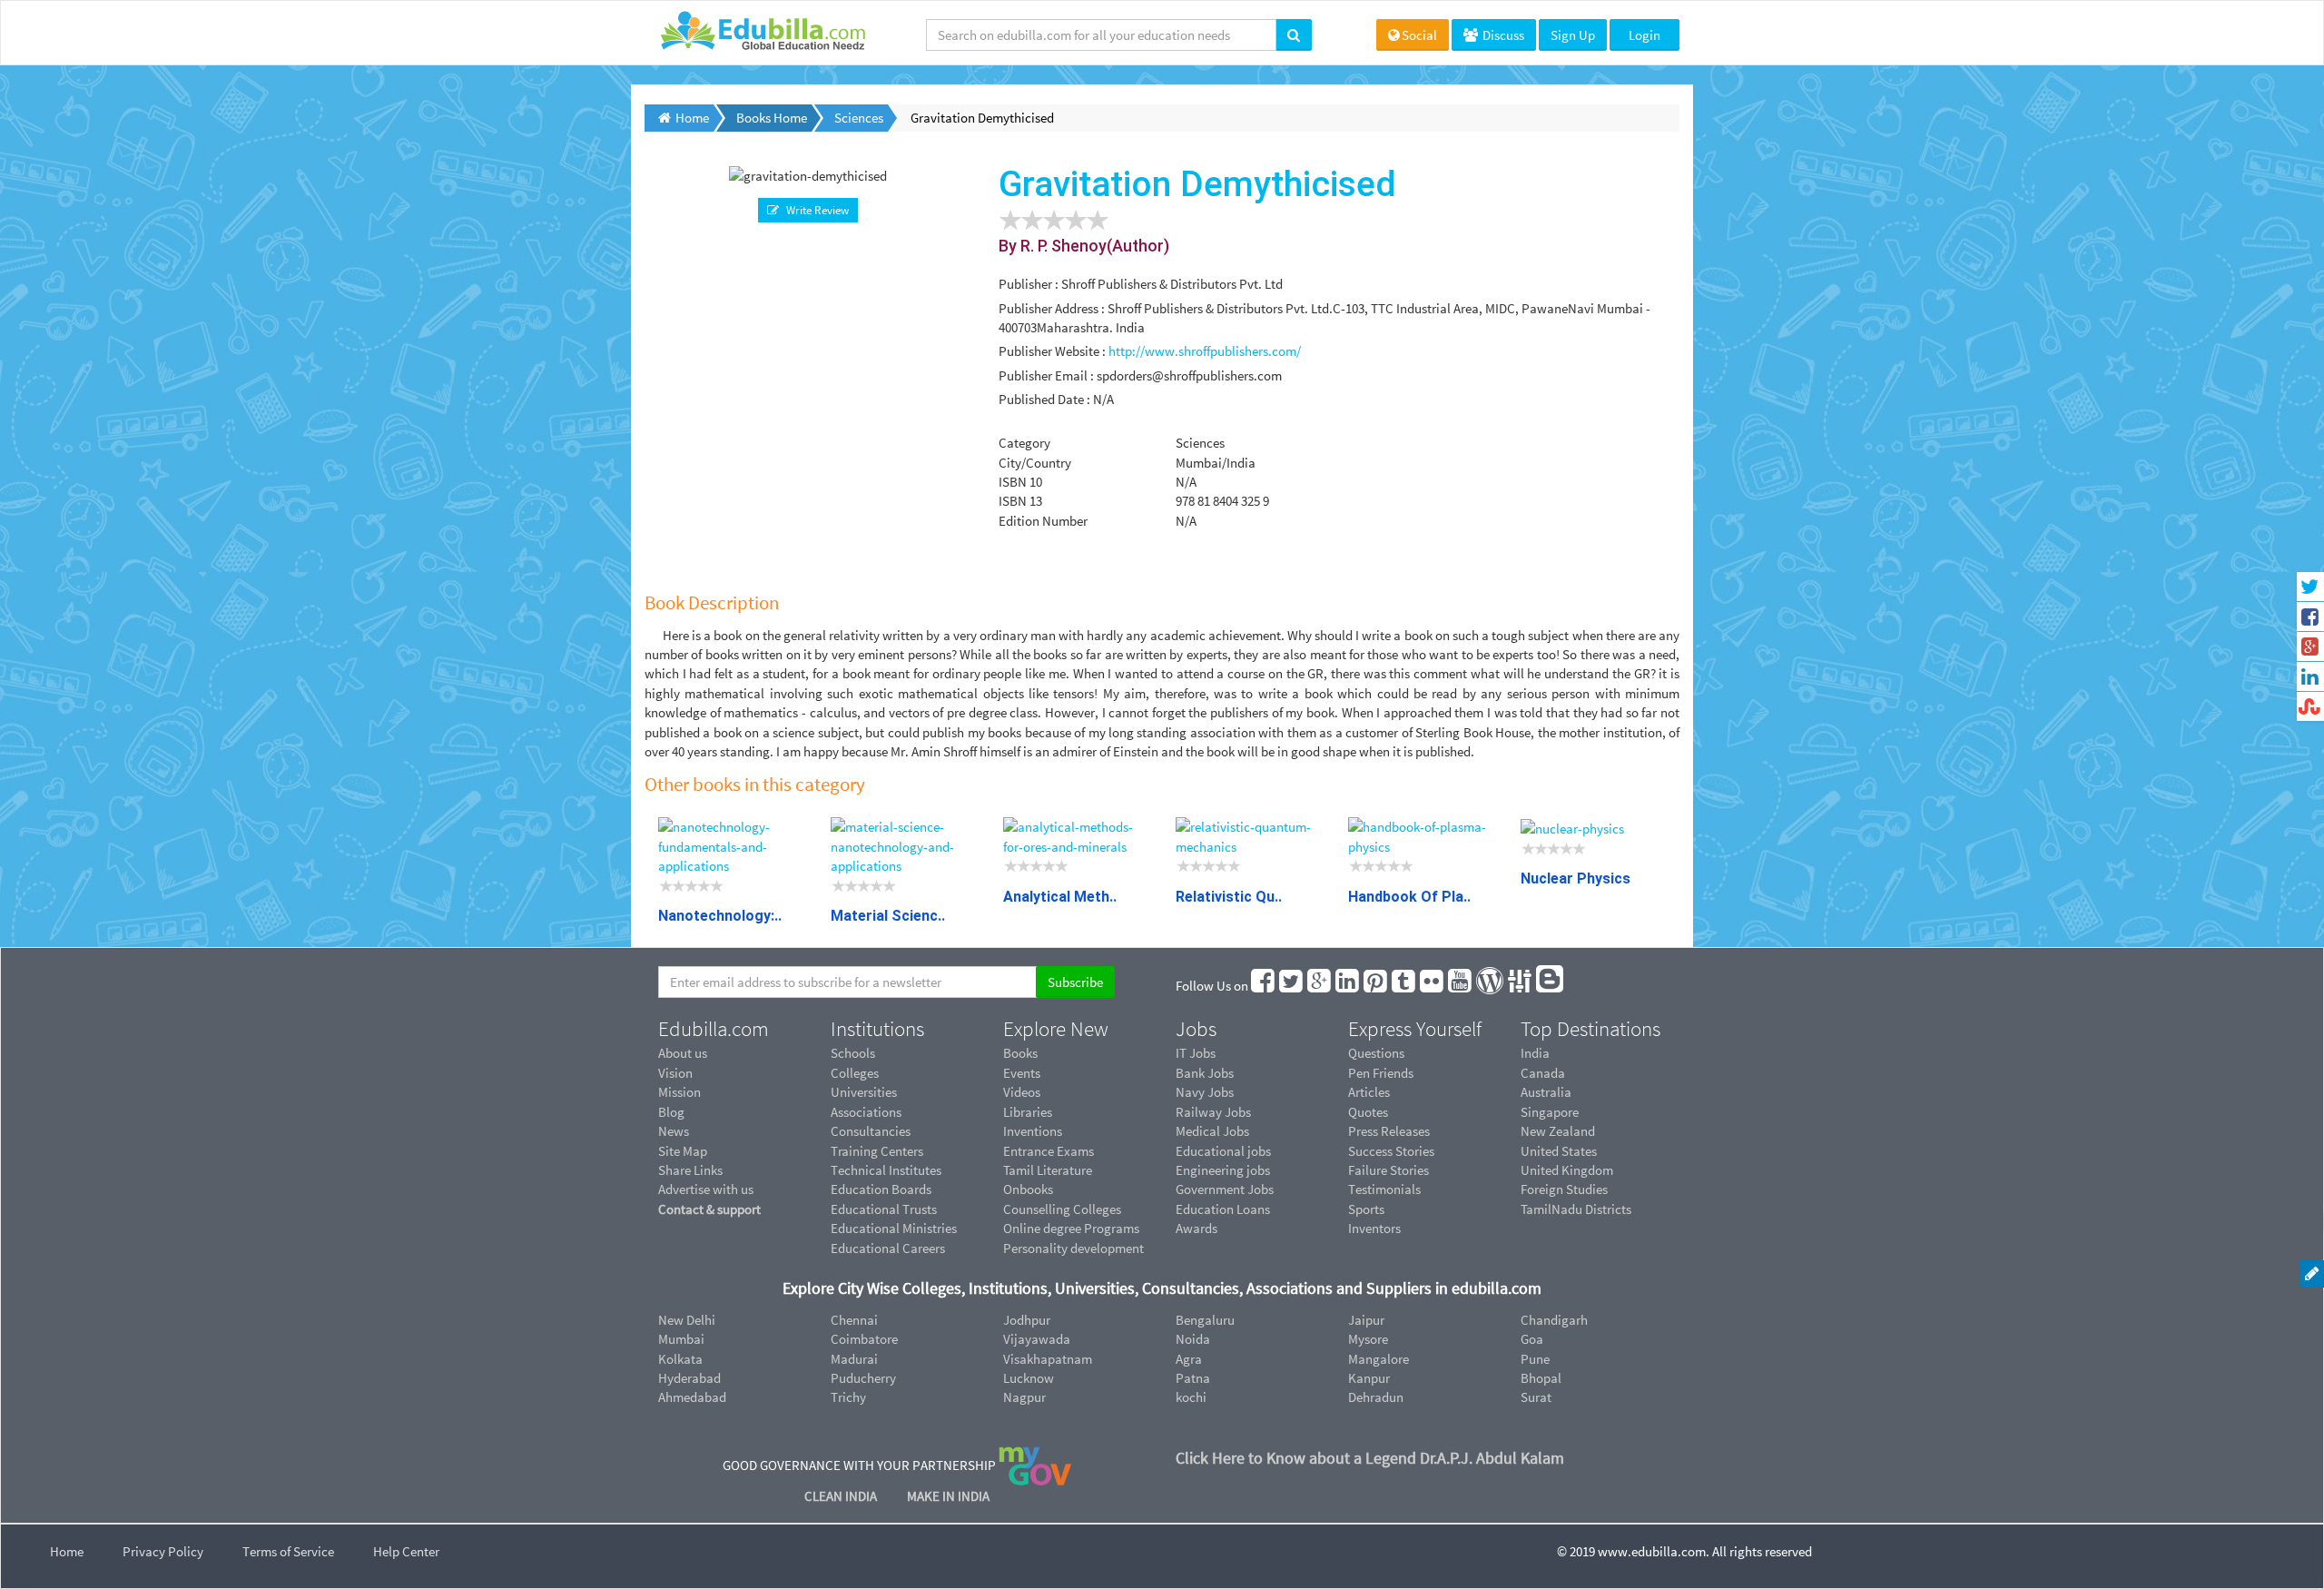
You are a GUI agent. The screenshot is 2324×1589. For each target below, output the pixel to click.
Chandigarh (1554, 1320)
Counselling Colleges (1062, 1209)
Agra (1189, 1359)
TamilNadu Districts (1576, 1209)
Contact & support (709, 1209)
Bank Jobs (1205, 1073)
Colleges (855, 1073)
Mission (679, 1092)
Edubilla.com (714, 1029)
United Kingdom (1567, 1170)
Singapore (1550, 1112)
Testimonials (1384, 1189)
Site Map (683, 1151)
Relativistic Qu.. (1229, 897)
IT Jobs (1196, 1053)
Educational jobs (1223, 1151)
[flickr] (1433, 986)
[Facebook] (1264, 986)
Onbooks (1028, 1189)
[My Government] (1035, 1464)
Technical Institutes (886, 1170)
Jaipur (1366, 1320)
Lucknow (1029, 1378)
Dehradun (1376, 1397)
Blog (671, 1112)
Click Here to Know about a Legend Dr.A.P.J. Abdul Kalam (1370, 1458)
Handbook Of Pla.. (1409, 897)
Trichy (848, 1397)
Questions (1376, 1053)
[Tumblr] (1404, 986)
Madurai (854, 1359)
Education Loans (1223, 1209)
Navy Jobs (1205, 1092)
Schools (853, 1053)
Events (1022, 1073)
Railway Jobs (1213, 1112)
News (674, 1131)
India (1535, 1053)
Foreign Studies (1564, 1189)
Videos (1022, 1092)
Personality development (1073, 1248)
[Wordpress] (1491, 986)
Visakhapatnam (1048, 1359)
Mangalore (1379, 1359)
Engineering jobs (1223, 1170)
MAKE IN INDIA (948, 1496)
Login (1645, 35)
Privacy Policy (163, 1551)
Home (67, 1551)
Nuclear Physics (1576, 878)
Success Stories (1391, 1151)
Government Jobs (1225, 1189)
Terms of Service (288, 1551)
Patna (1193, 1378)
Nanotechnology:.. (720, 916)
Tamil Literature (1048, 1170)
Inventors (1374, 1228)
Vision (675, 1073)
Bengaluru (1205, 1320)
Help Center (406, 1551)
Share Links (690, 1170)
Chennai (854, 1320)
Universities (864, 1092)
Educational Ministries (894, 1228)
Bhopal (1541, 1378)
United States (1559, 1151)
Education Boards (881, 1189)
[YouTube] (1461, 986)
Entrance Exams (1049, 1151)
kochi (1191, 1397)
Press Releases (1389, 1131)
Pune (1535, 1359)
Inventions (1033, 1131)
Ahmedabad (692, 1397)
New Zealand (1558, 1131)
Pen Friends (1381, 1073)
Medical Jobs (1212, 1131)
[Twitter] (1292, 986)
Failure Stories (1388, 1170)
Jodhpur (1027, 1320)
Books (1020, 1053)
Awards (1196, 1228)
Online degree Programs (1071, 1228)
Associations (866, 1112)
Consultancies (871, 1131)
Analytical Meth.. (1060, 897)
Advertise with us (706, 1189)
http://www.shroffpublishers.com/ (1205, 351)
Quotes (1368, 1112)
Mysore (1368, 1339)
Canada (1543, 1073)
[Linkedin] (1348, 986)
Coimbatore (864, 1339)
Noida (1193, 1339)
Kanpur (1369, 1378)
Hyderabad (689, 1378)
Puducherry (863, 1378)
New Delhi (687, 1320)
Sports (1366, 1209)
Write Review (815, 210)
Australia (1546, 1092)
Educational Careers (888, 1248)
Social (1419, 35)
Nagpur (1024, 1397)
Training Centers (877, 1151)
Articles (1369, 1092)
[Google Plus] (1320, 986)
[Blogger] (1551, 986)
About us (683, 1053)
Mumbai (681, 1339)
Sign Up (1573, 35)
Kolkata (680, 1359)
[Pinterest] (1376, 986)
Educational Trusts (884, 1209)
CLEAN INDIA (842, 1496)
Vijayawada (1037, 1339)
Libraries (1028, 1112)
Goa (1532, 1339)
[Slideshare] (1521, 986)
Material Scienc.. (888, 916)
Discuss (1502, 35)
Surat (1536, 1397)
